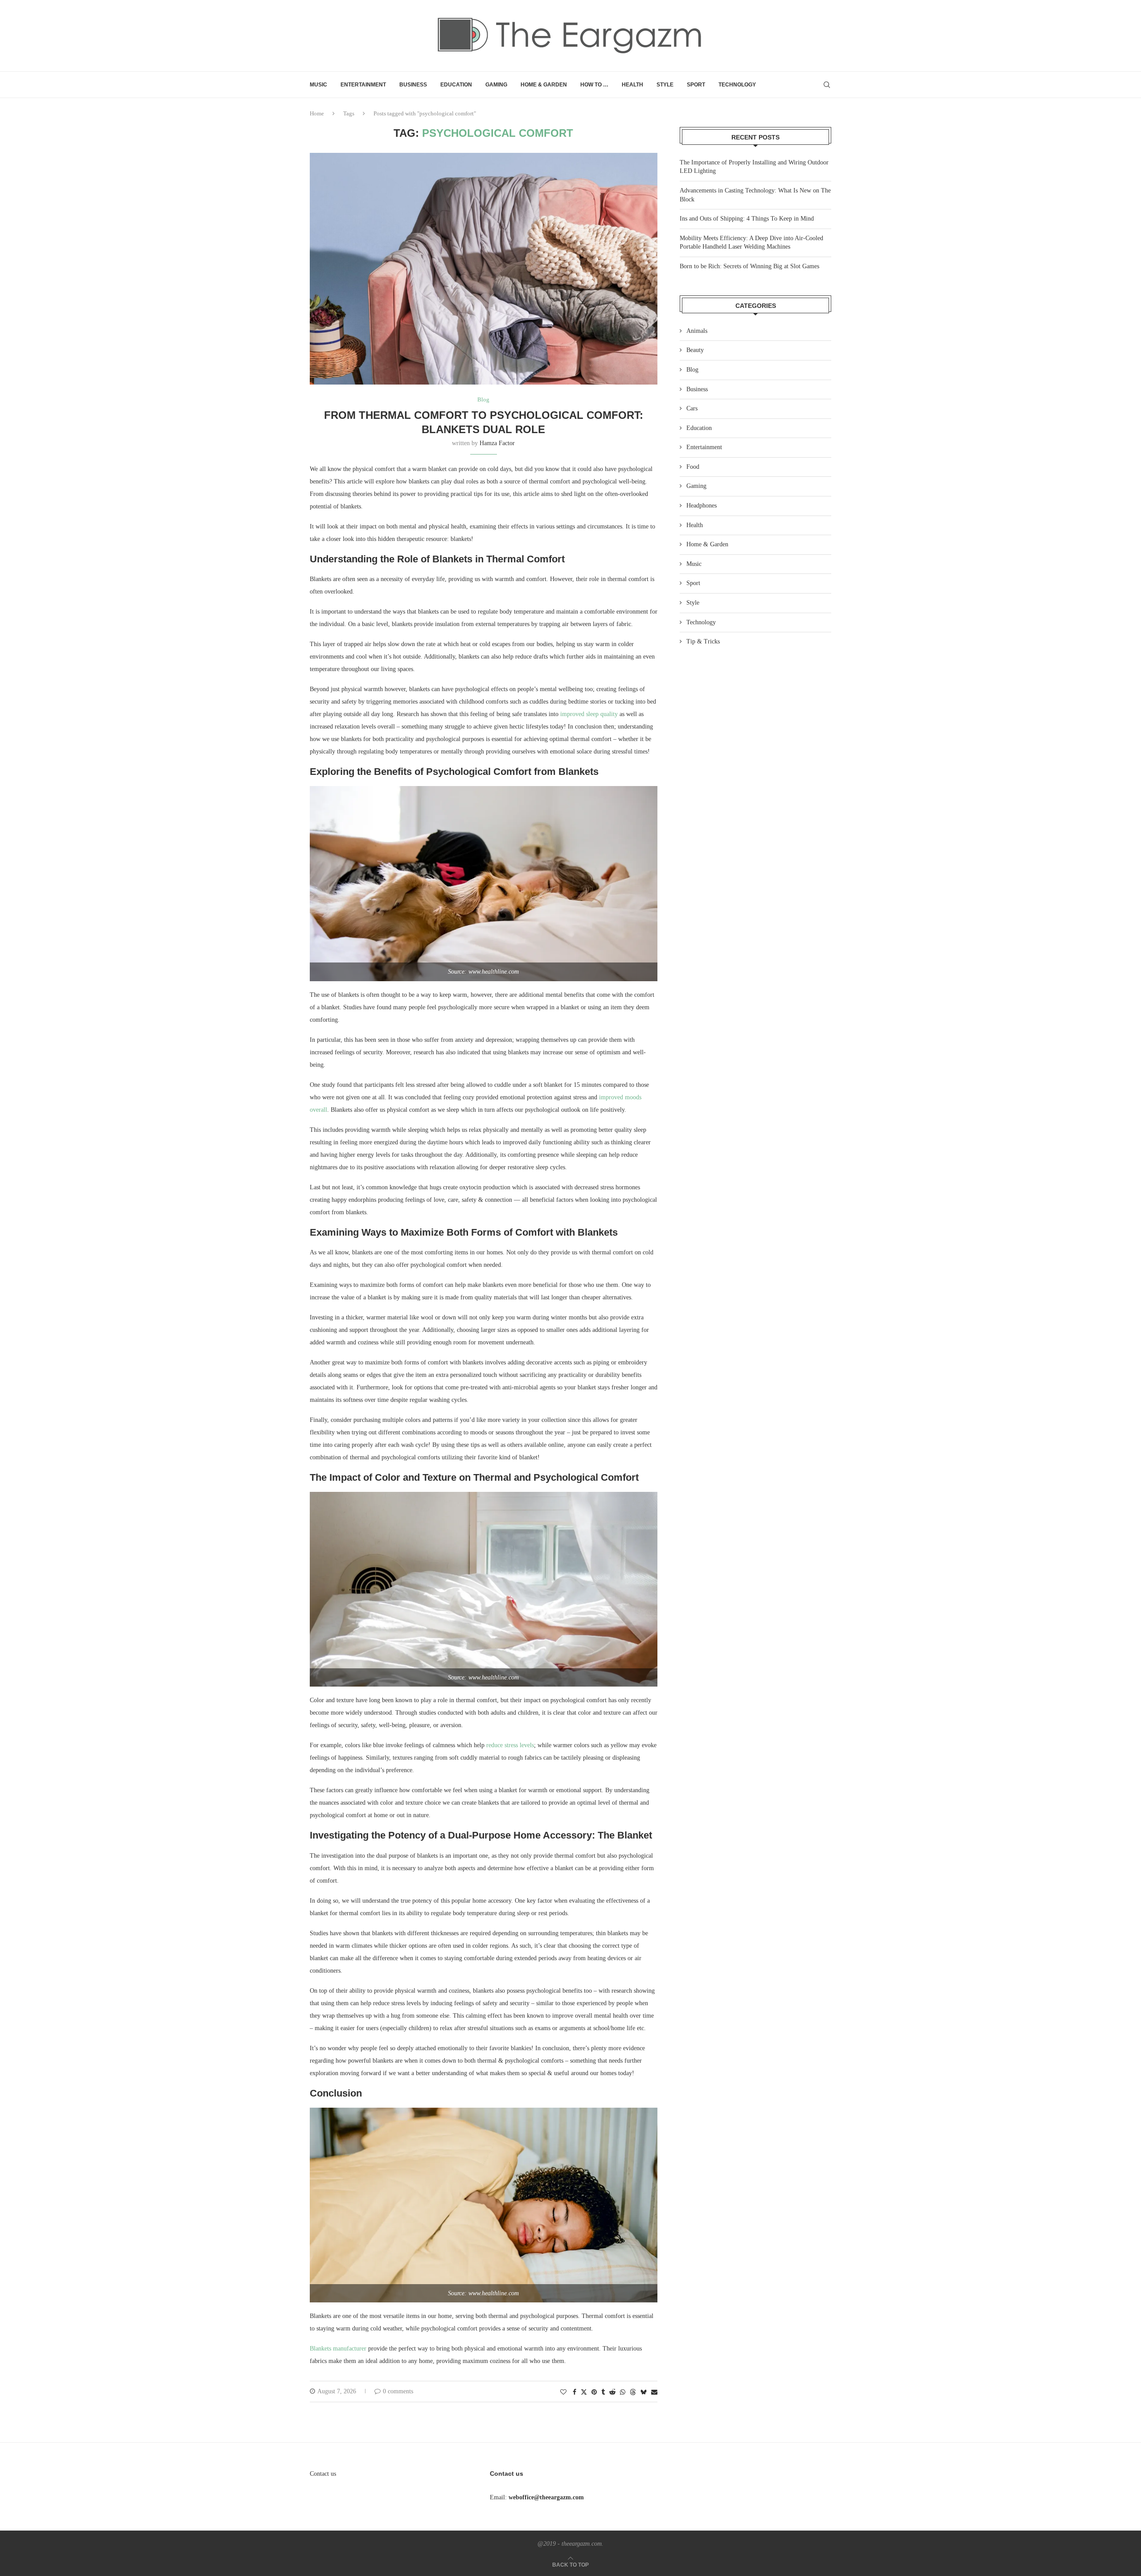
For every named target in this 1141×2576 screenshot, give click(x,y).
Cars (692, 408)
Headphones (702, 506)
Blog (692, 370)
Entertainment (363, 85)
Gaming (496, 85)
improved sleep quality (589, 714)
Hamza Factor (497, 443)
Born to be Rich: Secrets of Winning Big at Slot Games (749, 266)
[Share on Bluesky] (644, 2392)
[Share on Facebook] (575, 2392)
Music (318, 85)
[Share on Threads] (633, 2392)
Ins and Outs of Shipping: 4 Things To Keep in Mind (747, 219)
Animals (697, 331)
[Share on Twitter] (584, 2392)
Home (317, 113)
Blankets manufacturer (338, 2349)
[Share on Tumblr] (603, 2392)
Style (665, 85)
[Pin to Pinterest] (594, 2392)
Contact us (323, 2474)
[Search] (827, 85)
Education (456, 85)
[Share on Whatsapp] (623, 2392)
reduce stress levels (510, 1745)
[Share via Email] (654, 2392)
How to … (594, 85)
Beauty (695, 350)
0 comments (398, 2391)
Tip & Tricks (703, 641)
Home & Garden (544, 85)
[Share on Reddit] (612, 2392)
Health (632, 85)
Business (413, 85)
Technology (737, 85)
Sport (696, 85)
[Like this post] (563, 2392)
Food (693, 467)
